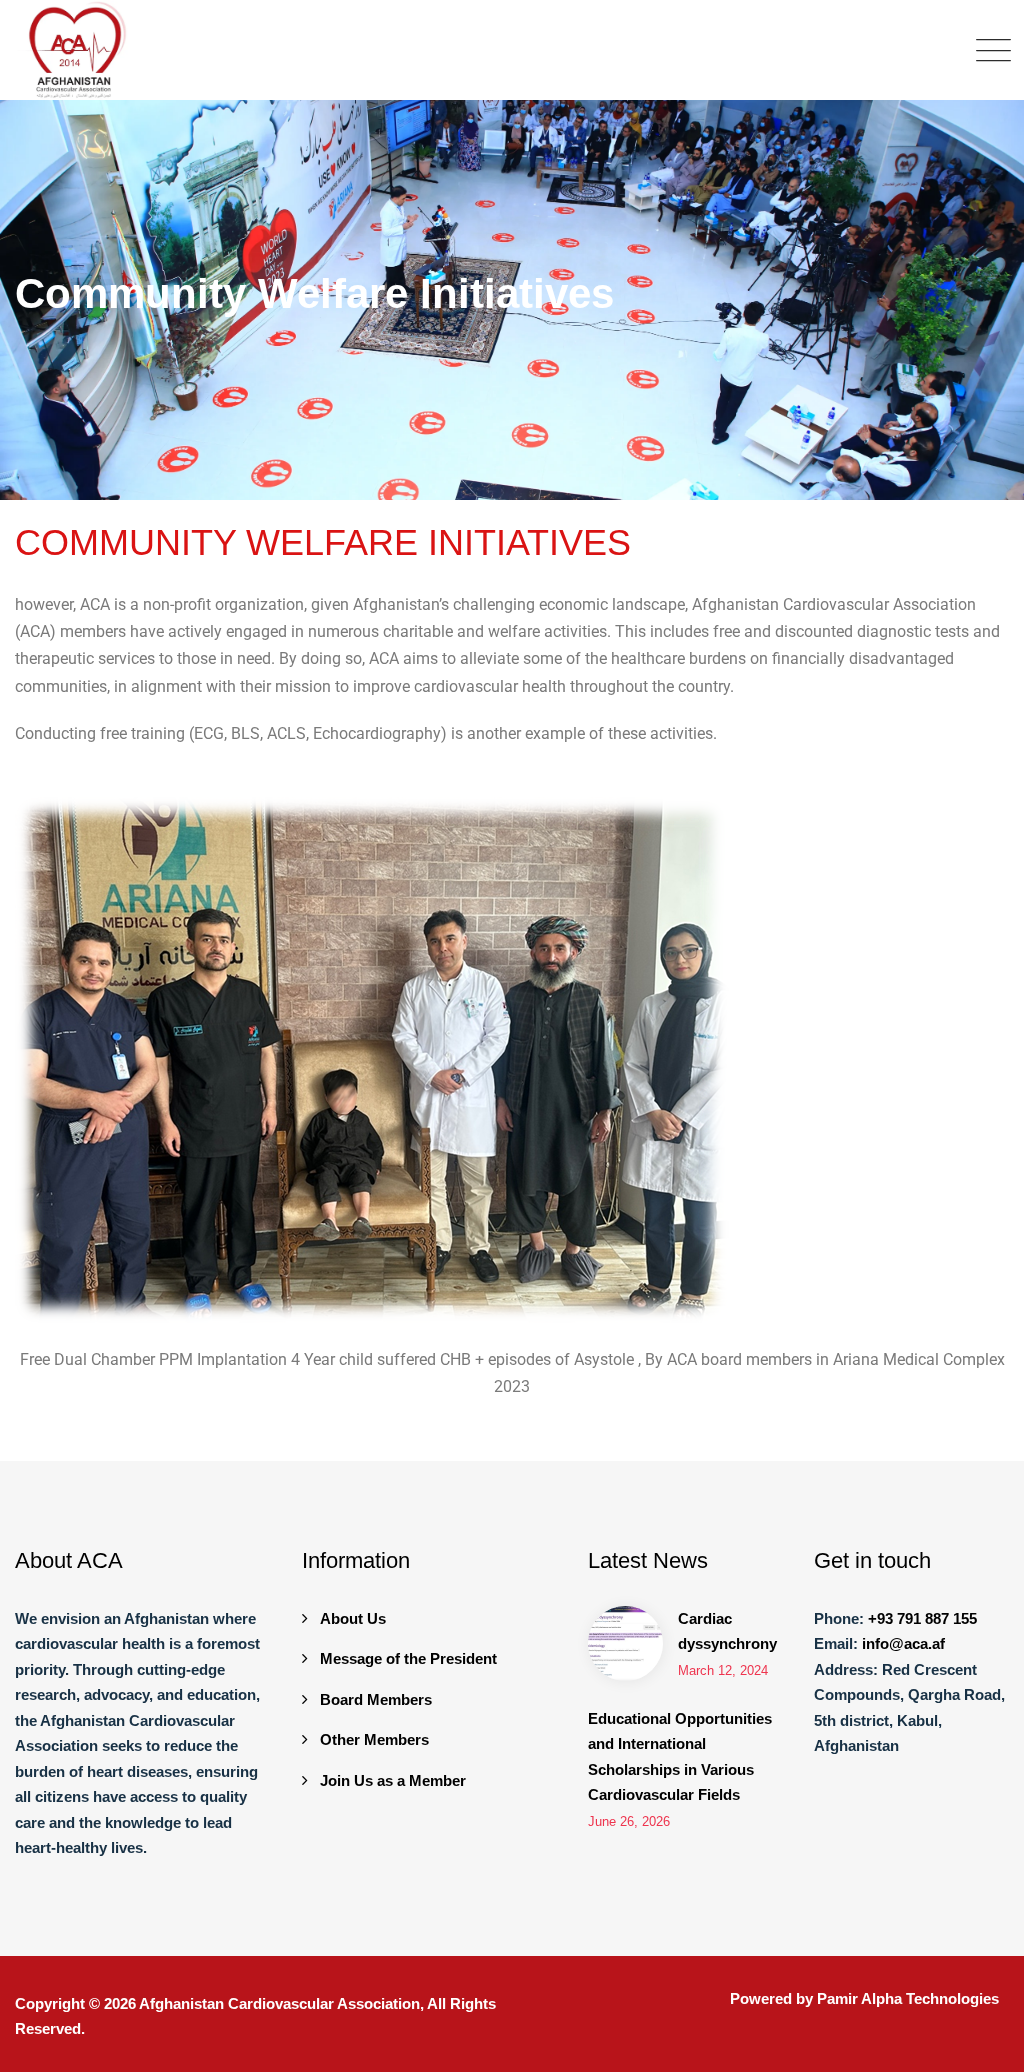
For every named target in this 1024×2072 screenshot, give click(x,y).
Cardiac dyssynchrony (727, 1631)
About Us (353, 1618)
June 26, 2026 (629, 1821)
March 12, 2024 (723, 1670)
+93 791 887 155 (922, 1618)
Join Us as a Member (393, 1780)
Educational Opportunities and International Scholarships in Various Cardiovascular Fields (680, 1757)
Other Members (374, 1739)
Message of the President (408, 1658)
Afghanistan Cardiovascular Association (279, 2003)
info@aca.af (903, 1643)
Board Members (376, 1699)
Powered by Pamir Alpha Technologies (864, 1998)
